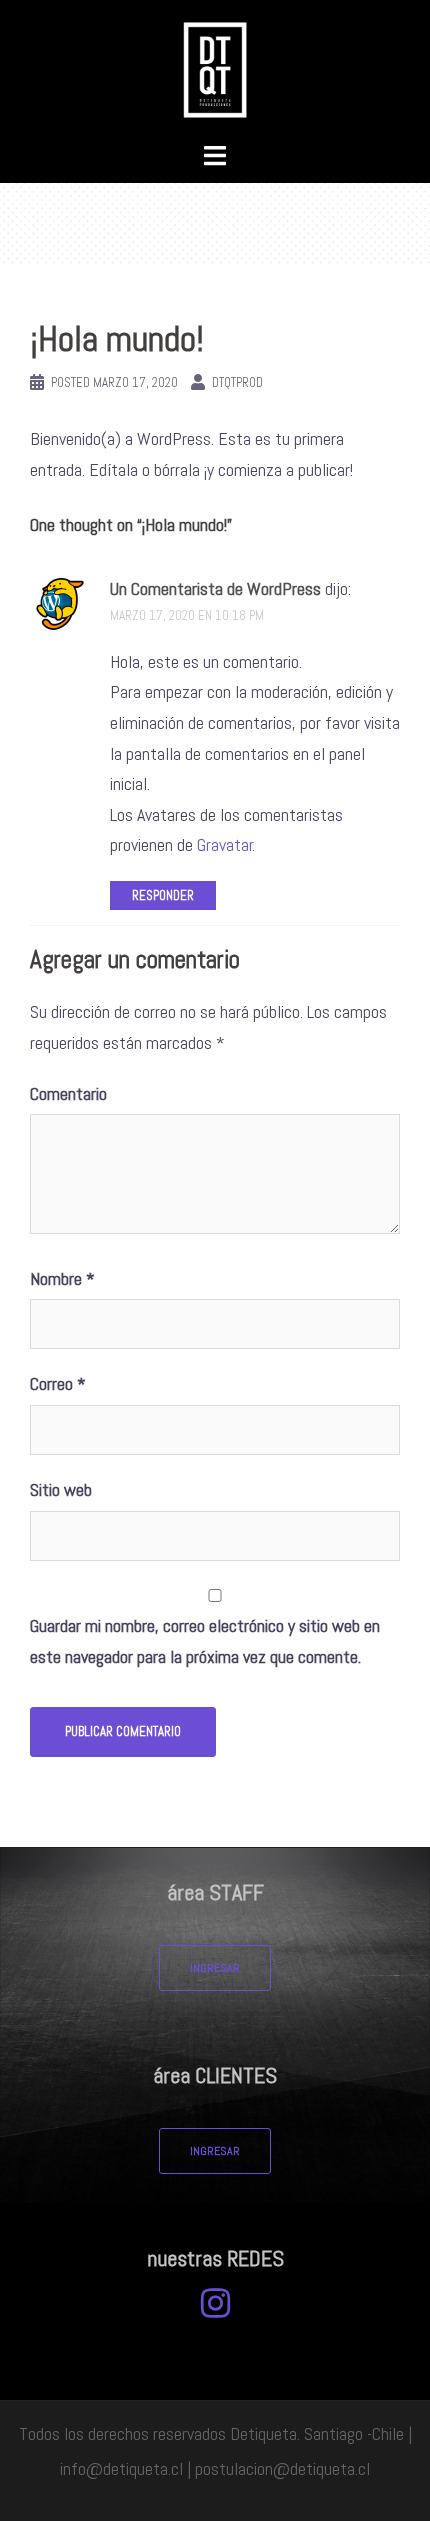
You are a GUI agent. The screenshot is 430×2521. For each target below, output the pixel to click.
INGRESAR (215, 1968)
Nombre (62, 1278)
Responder (163, 895)
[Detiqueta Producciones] (215, 68)
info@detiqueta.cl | (125, 2468)
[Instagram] (215, 2308)
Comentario (68, 1093)
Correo (58, 1383)
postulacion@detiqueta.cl (282, 2468)
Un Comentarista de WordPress (215, 588)
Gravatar (225, 844)
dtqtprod (237, 382)
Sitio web (61, 1489)
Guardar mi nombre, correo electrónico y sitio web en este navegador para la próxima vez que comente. (205, 1641)
